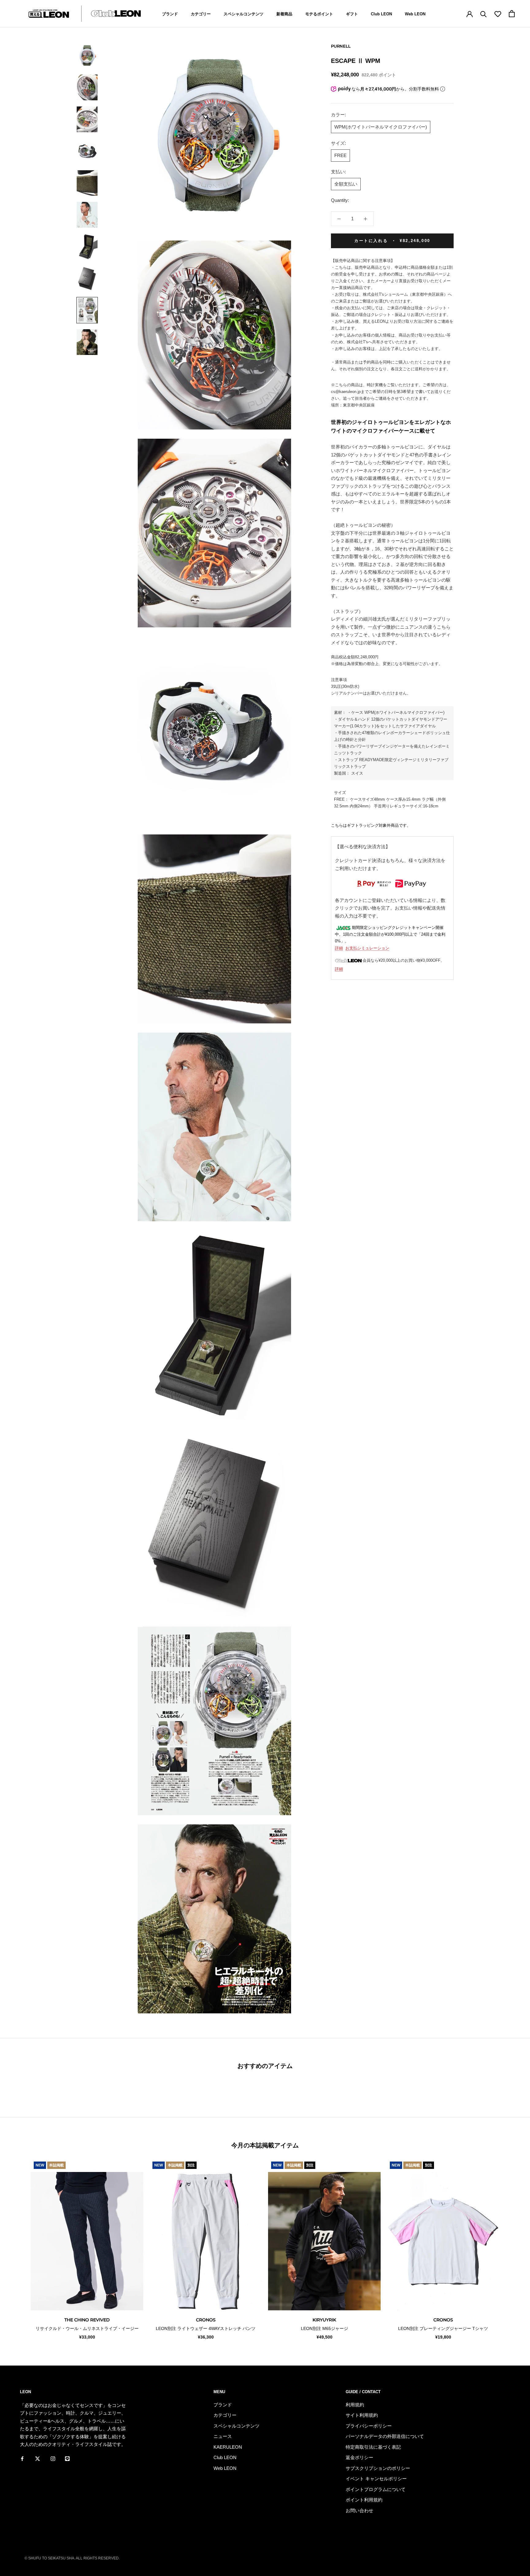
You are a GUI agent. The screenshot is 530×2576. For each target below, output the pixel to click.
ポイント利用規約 (364, 2500)
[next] (511, 2249)
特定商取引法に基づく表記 (373, 2447)
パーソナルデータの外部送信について (385, 2436)
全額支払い (346, 184)
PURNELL (341, 46)
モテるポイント (319, 14)
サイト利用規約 (362, 2415)
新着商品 (284, 14)
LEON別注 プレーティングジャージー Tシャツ (443, 2328)
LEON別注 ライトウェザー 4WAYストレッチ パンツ (206, 2328)
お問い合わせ (359, 2511)
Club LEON (381, 14)
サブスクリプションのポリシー (378, 2468)
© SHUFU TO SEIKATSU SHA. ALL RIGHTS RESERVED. (72, 2558)
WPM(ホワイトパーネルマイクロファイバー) (381, 127)
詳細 (339, 948)
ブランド (170, 14)
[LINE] (67, 2459)
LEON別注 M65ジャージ (325, 2328)
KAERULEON (228, 2447)
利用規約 (355, 2405)
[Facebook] (22, 2459)
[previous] (19, 2249)
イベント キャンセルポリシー (376, 2479)
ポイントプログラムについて (376, 2489)
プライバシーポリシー (369, 2426)
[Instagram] (53, 2459)
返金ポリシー (359, 2457)
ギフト (352, 14)
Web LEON (415, 14)
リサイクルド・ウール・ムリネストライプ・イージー (87, 2328)
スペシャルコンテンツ (244, 14)
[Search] (484, 14)
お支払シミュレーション (367, 948)
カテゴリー (201, 14)
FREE (340, 155)
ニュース (223, 2436)
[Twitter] (38, 2459)
